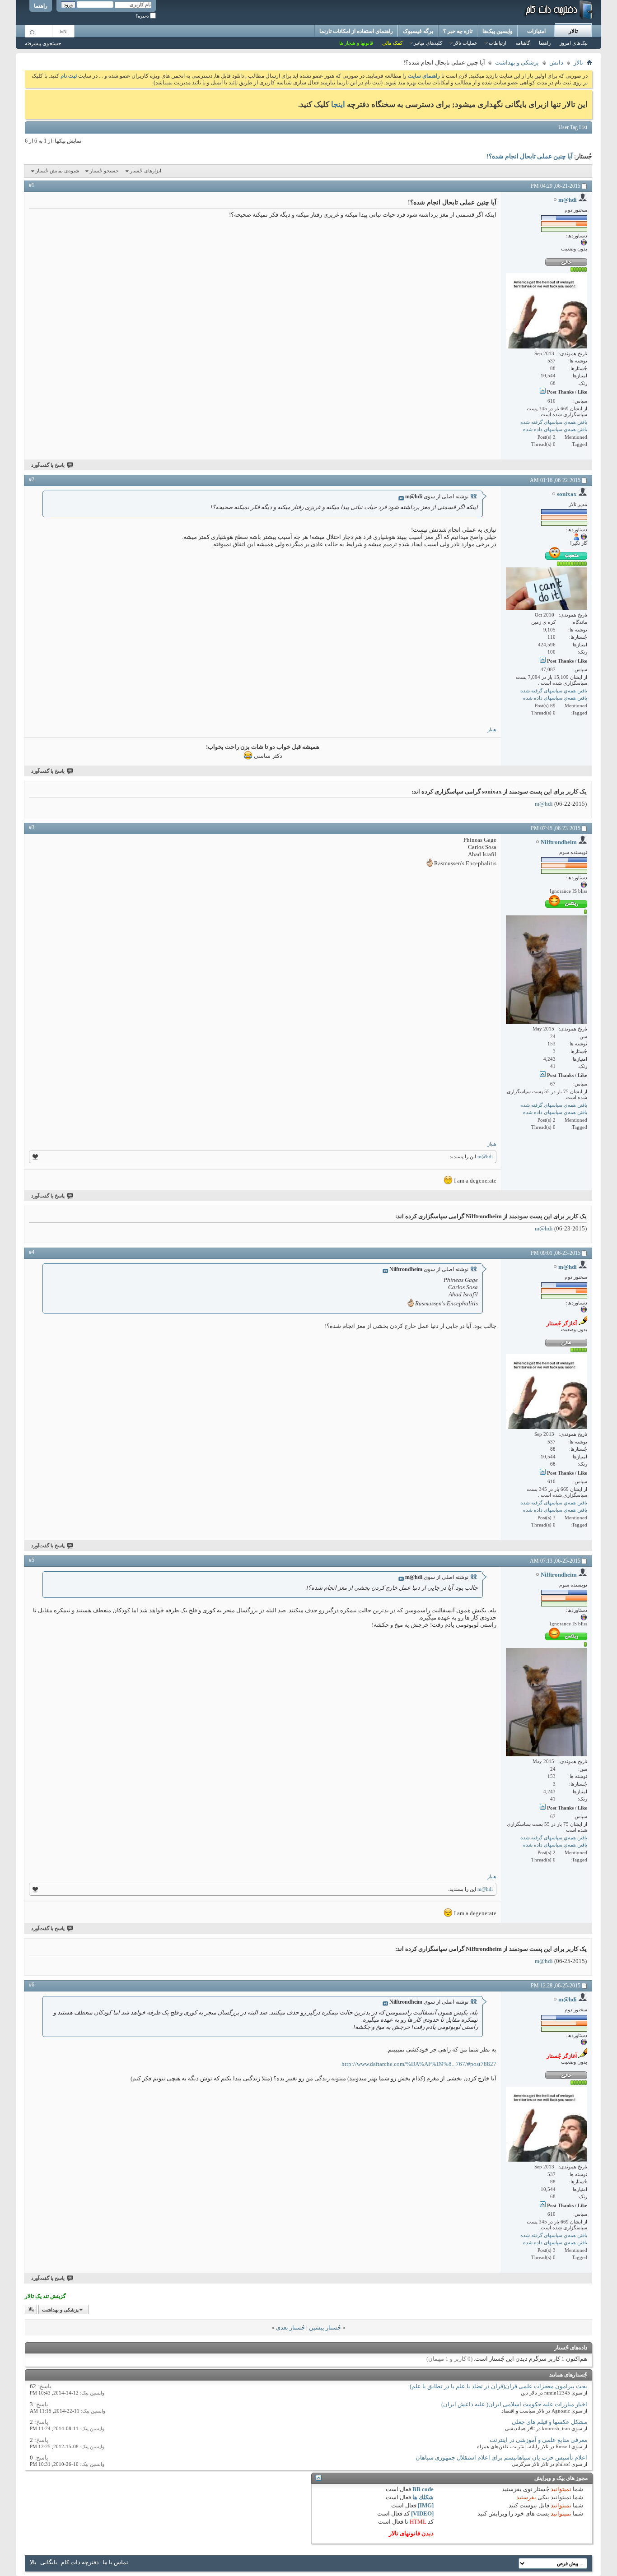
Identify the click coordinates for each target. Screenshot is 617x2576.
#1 (32, 185)
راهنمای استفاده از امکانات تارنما (356, 31)
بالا (31, 2310)
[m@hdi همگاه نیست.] (547, 311)
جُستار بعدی (290, 2328)
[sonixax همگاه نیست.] (547, 589)
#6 (32, 1985)
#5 (32, 1560)
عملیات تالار (465, 43)
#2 (32, 479)
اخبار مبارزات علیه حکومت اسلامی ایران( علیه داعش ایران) (514, 2404)
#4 (32, 1252)
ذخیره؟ (143, 16)
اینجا (338, 104)
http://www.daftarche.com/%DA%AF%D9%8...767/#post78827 (419, 2064)
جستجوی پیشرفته (43, 43)
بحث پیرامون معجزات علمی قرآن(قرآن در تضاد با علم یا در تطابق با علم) (498, 2386)
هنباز (492, 729)
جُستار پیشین (325, 2328)
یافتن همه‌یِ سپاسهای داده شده (555, 429)
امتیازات (536, 31)
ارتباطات (498, 43)
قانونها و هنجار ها (356, 43)
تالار (573, 31)
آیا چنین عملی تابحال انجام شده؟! (530, 157)
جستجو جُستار (104, 171)
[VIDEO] (422, 2513)
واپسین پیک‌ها (498, 31)
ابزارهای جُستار (146, 171)
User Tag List (573, 127)
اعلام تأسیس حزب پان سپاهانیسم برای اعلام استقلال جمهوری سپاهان (501, 2458)
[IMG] (426, 2505)
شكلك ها (423, 2497)
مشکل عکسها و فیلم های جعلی (549, 2422)
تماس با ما (115, 2562)
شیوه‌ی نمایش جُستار (57, 171)
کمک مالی (392, 43)
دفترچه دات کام (80, 2562)
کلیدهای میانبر (428, 43)
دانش (556, 63)
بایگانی (49, 2562)
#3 (32, 827)
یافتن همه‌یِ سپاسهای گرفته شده (554, 422)
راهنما (41, 6)
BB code (423, 2489)
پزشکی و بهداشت (517, 63)
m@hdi (544, 804)
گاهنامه (523, 43)
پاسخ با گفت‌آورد (48, 465)
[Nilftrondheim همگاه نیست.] (547, 970)
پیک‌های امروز (574, 43)
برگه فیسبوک (418, 31)
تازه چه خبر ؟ (458, 31)
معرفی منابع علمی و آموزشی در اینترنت (538, 2440)
